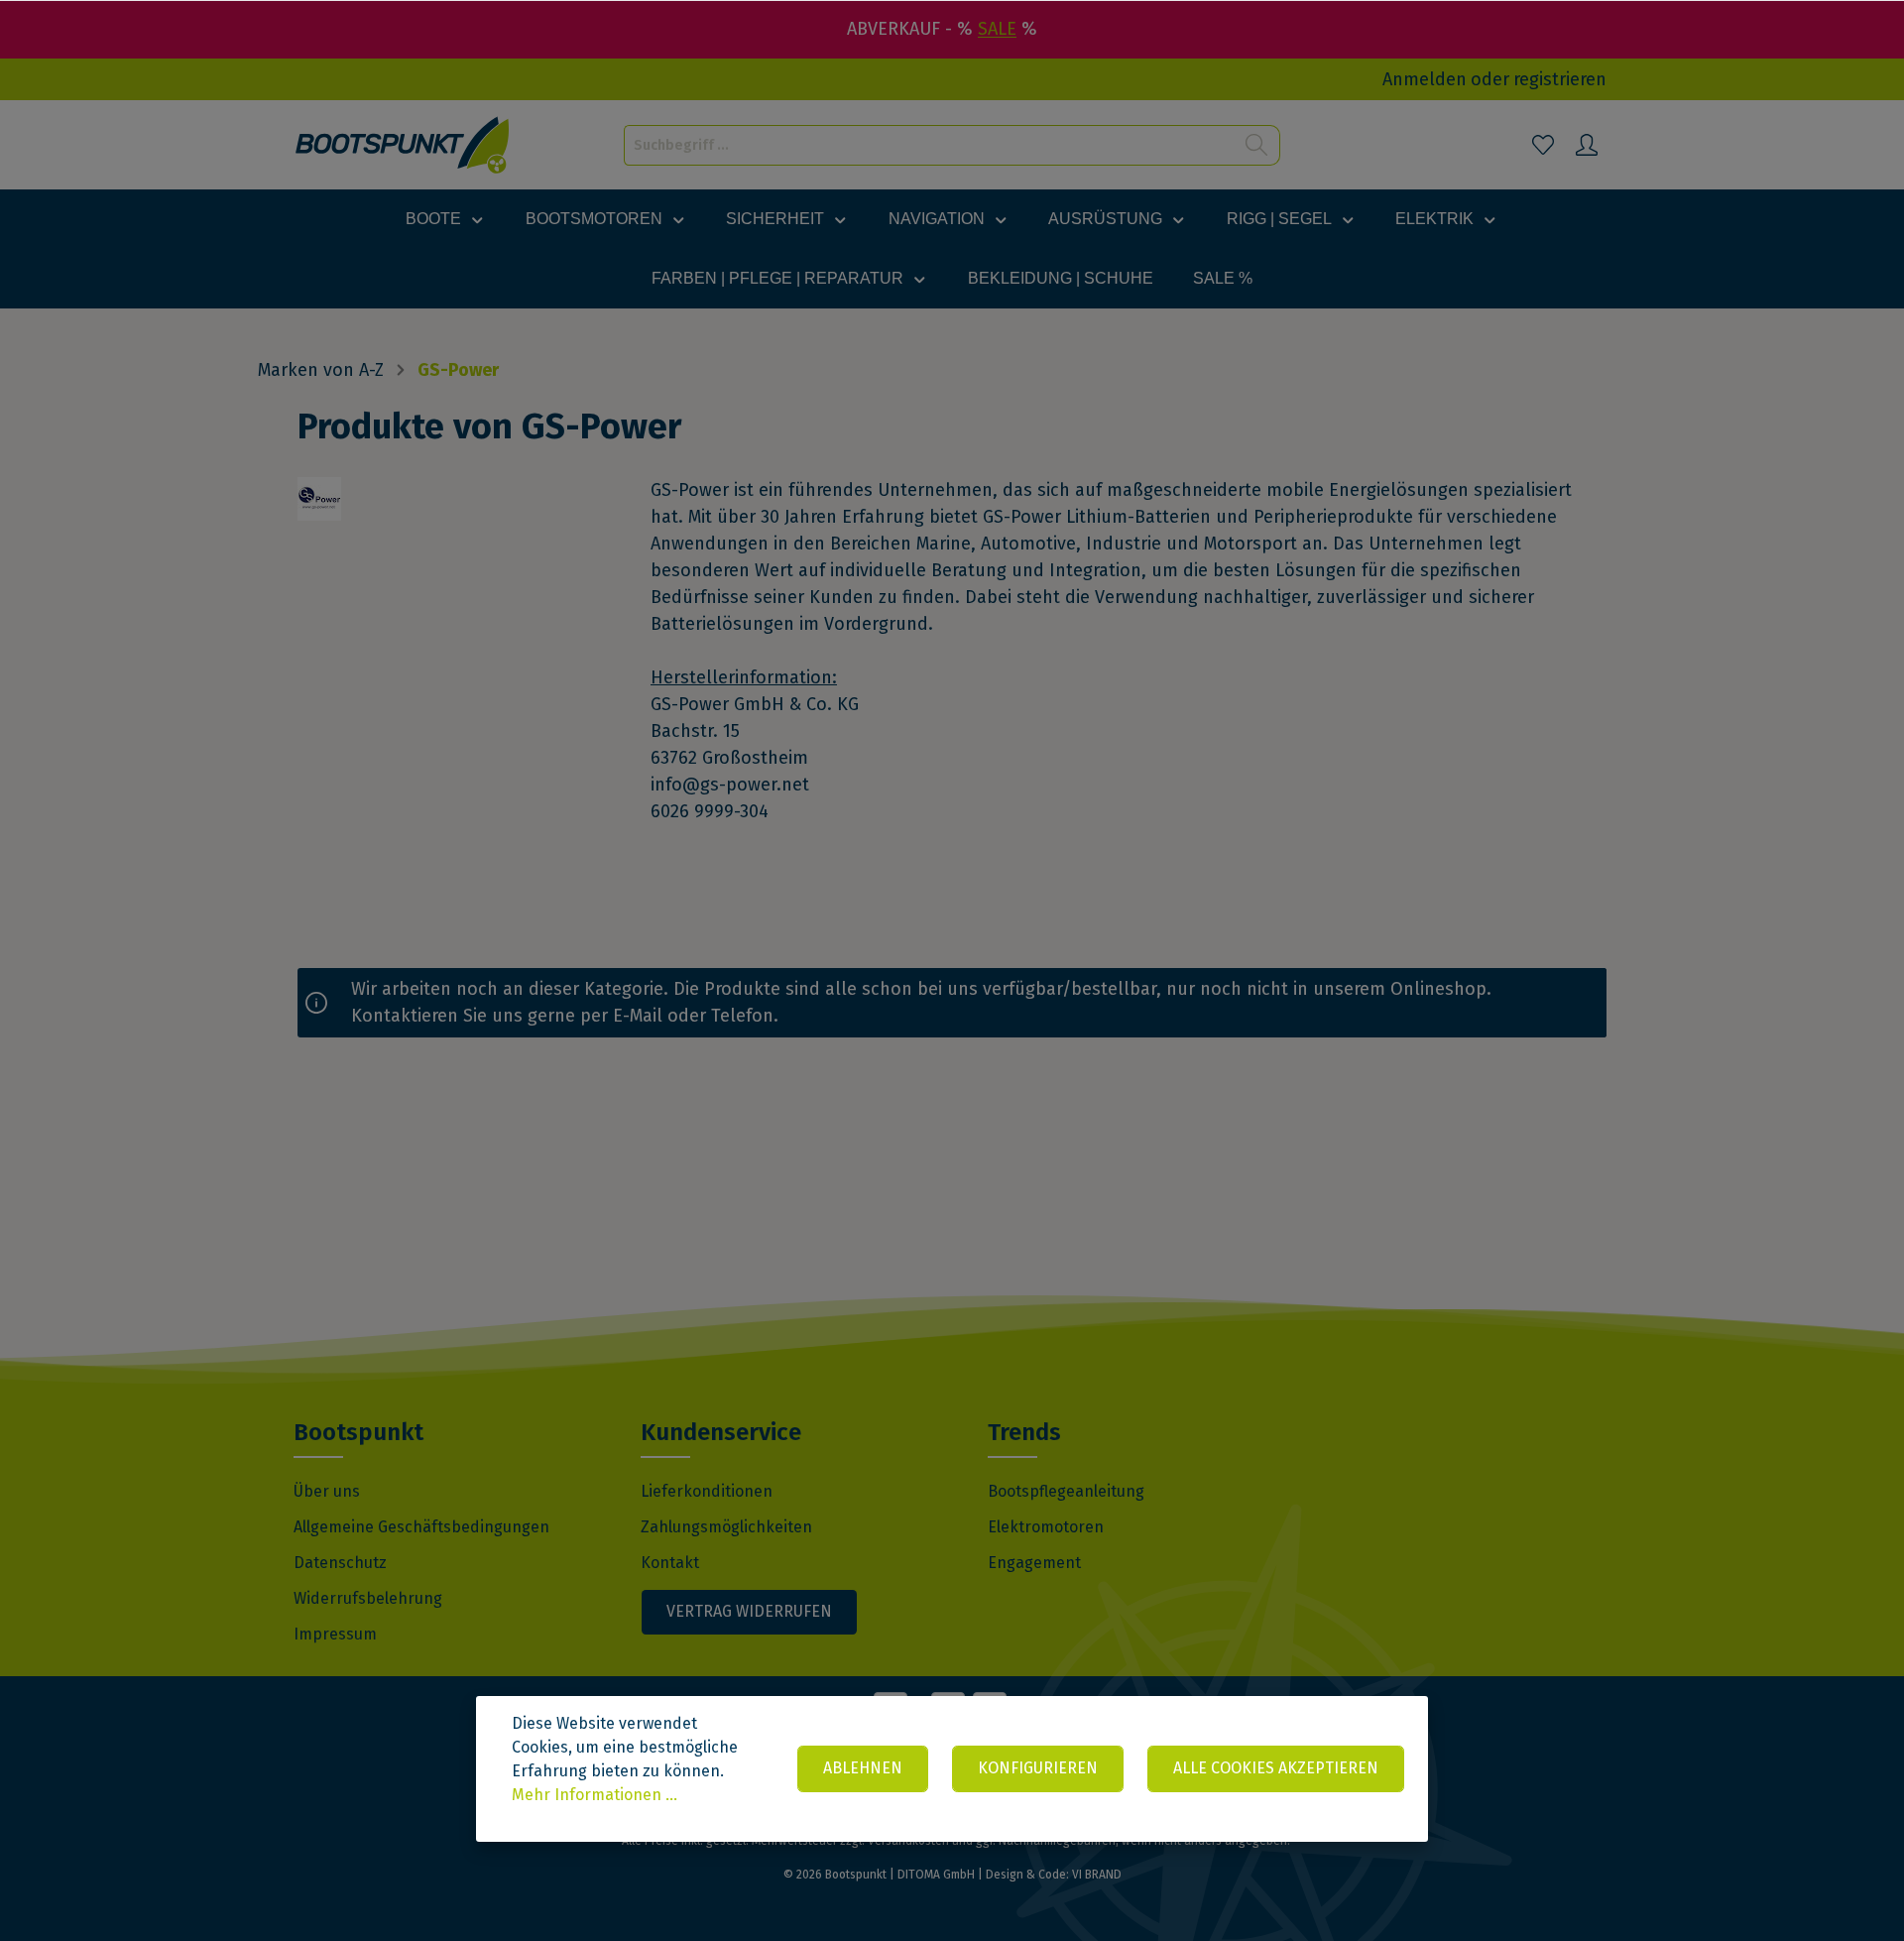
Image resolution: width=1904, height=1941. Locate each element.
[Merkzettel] (1543, 145)
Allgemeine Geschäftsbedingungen (421, 1527)
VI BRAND (1097, 1875)
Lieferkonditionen (707, 1491)
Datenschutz (340, 1563)
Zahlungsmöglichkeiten (726, 1527)
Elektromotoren (1046, 1527)
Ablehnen (863, 1768)
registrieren (1560, 79)
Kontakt (670, 1563)
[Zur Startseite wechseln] (403, 145)
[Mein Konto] (1587, 145)
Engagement (1034, 1563)
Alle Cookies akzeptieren (1276, 1768)
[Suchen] (1257, 145)
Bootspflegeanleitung (1066, 1491)
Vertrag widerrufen (749, 1611)
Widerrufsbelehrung (368, 1598)
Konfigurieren (1038, 1768)
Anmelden (1425, 79)
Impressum (335, 1634)
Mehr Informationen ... (595, 1795)
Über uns (327, 1491)
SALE (997, 29)
